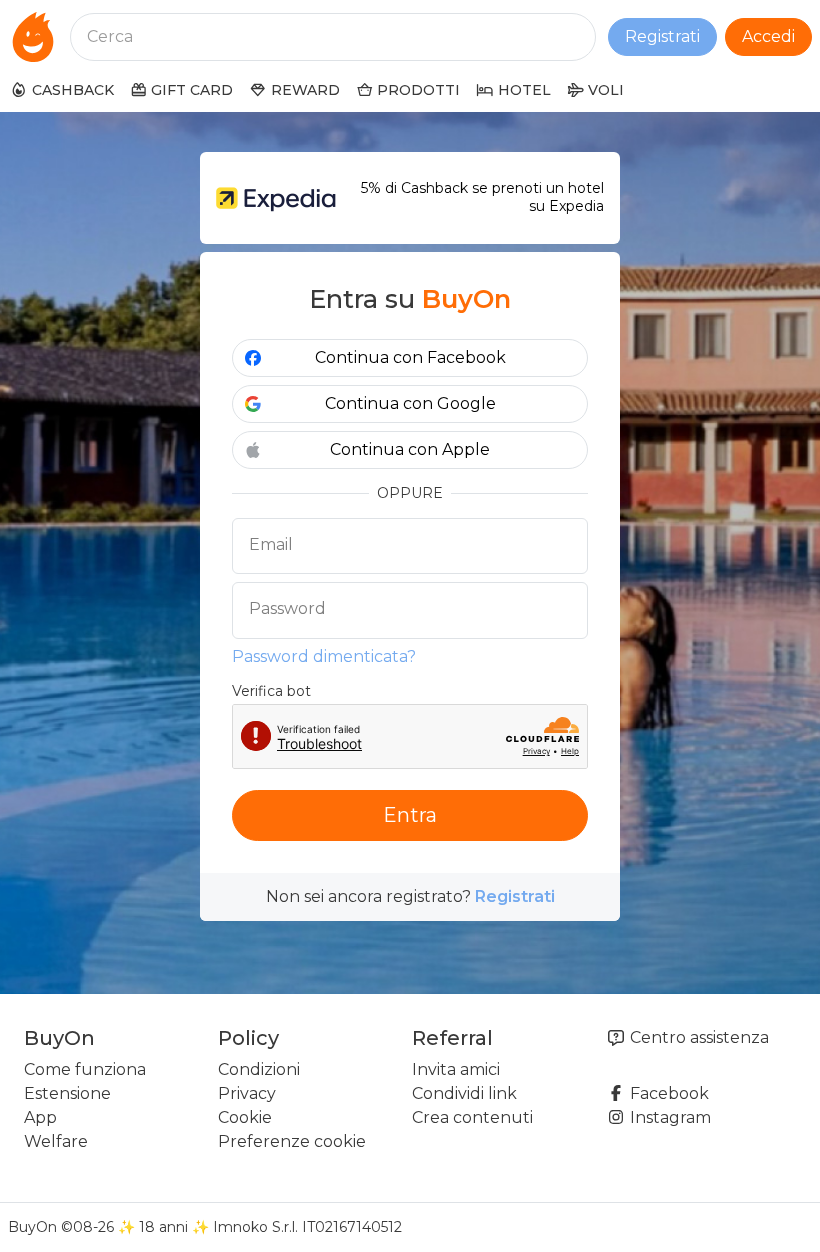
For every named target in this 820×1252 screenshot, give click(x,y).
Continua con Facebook (410, 357)
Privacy (247, 1093)
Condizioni (259, 1069)
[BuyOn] (33, 37)
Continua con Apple (410, 449)
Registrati (662, 36)
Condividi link (464, 1093)
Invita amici (456, 1069)
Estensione (67, 1093)
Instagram (668, 1117)
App (40, 1117)
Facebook (667, 1093)
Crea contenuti (472, 1117)
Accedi (768, 36)
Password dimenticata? (324, 656)
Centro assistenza (697, 1037)
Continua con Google (410, 403)
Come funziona (85, 1069)
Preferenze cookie (292, 1141)
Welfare (56, 1141)
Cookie (245, 1117)
